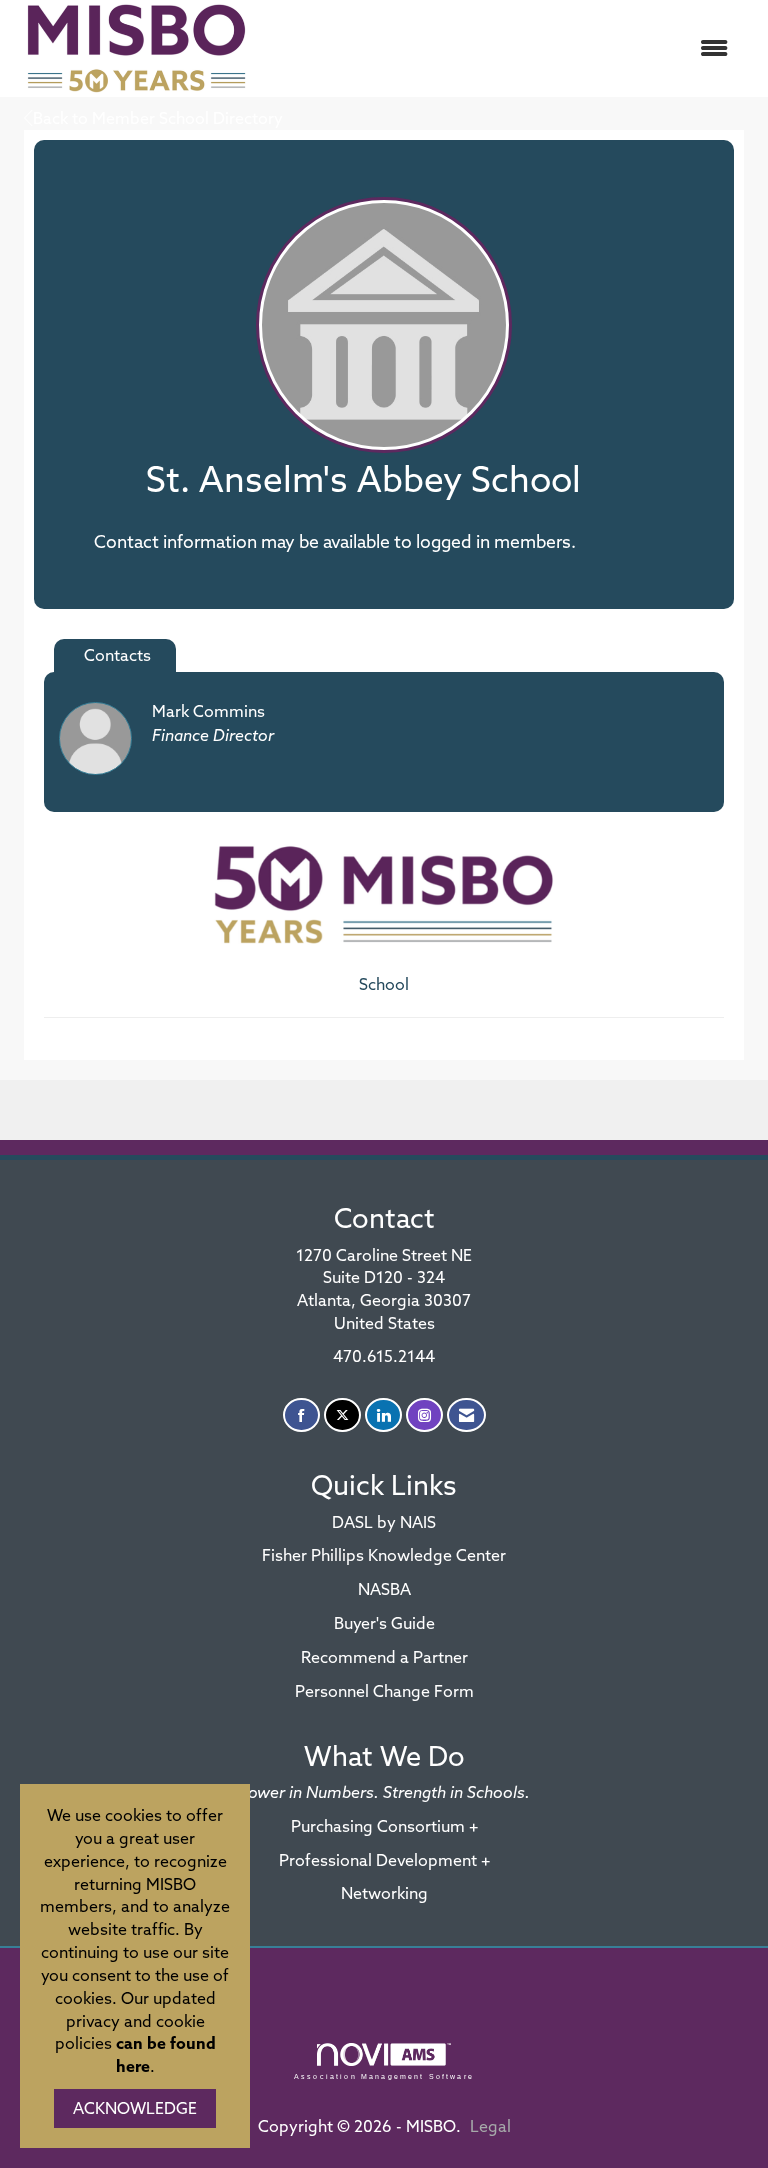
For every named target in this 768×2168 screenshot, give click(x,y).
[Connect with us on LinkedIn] (383, 1415)
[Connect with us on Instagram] (424, 1415)
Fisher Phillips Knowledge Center (384, 1555)
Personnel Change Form (384, 1691)
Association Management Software (384, 2076)
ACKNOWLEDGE (135, 2108)
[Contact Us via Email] (466, 1415)
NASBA (384, 1589)
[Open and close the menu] (503, 48)
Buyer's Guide (384, 1623)
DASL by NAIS (384, 1522)
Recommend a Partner (384, 1657)
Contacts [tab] (117, 655)
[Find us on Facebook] (301, 1415)
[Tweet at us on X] (342, 1415)
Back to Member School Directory (158, 118)
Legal (490, 2126)
